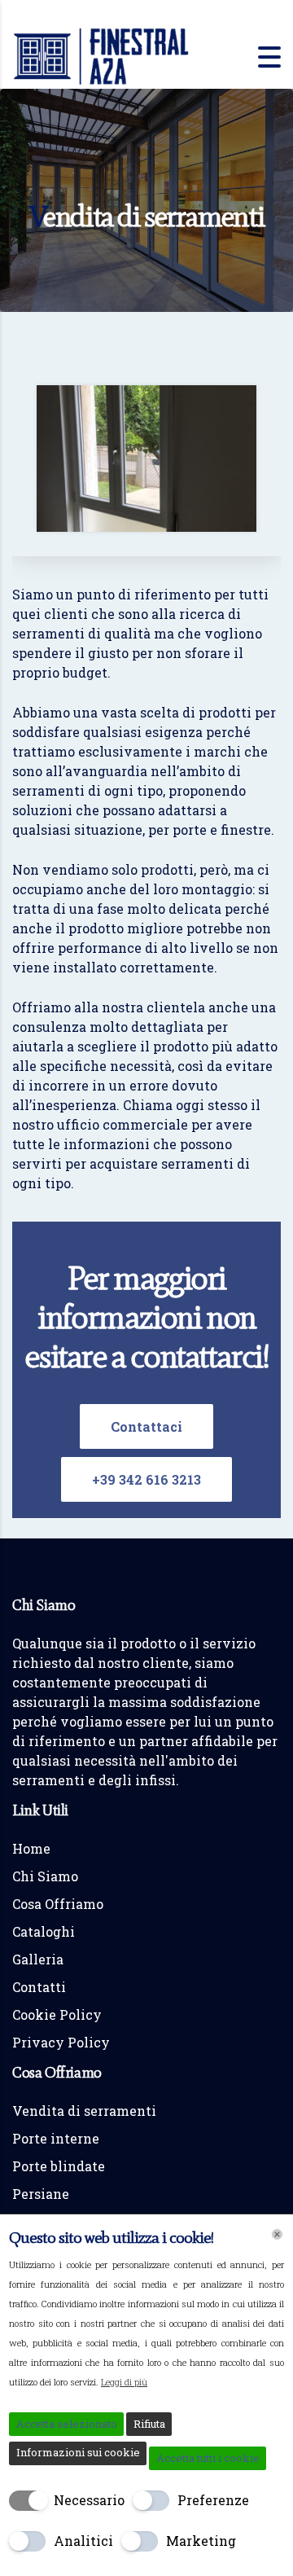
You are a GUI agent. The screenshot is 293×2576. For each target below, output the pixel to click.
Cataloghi (44, 1931)
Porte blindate (59, 2166)
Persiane (41, 2194)
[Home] (102, 55)
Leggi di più (124, 2382)
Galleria (38, 1959)
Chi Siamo (45, 1876)
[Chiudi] (277, 2234)
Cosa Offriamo (58, 1904)
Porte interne (56, 2138)
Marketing (201, 2541)
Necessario (89, 2500)
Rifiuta (149, 2424)
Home (31, 1848)
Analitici (83, 2541)
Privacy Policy (61, 2042)
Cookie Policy (57, 2014)
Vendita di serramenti (84, 2111)
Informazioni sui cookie (78, 2452)
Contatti (39, 1987)
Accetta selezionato (67, 2424)
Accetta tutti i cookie (208, 2458)
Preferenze (213, 2500)
